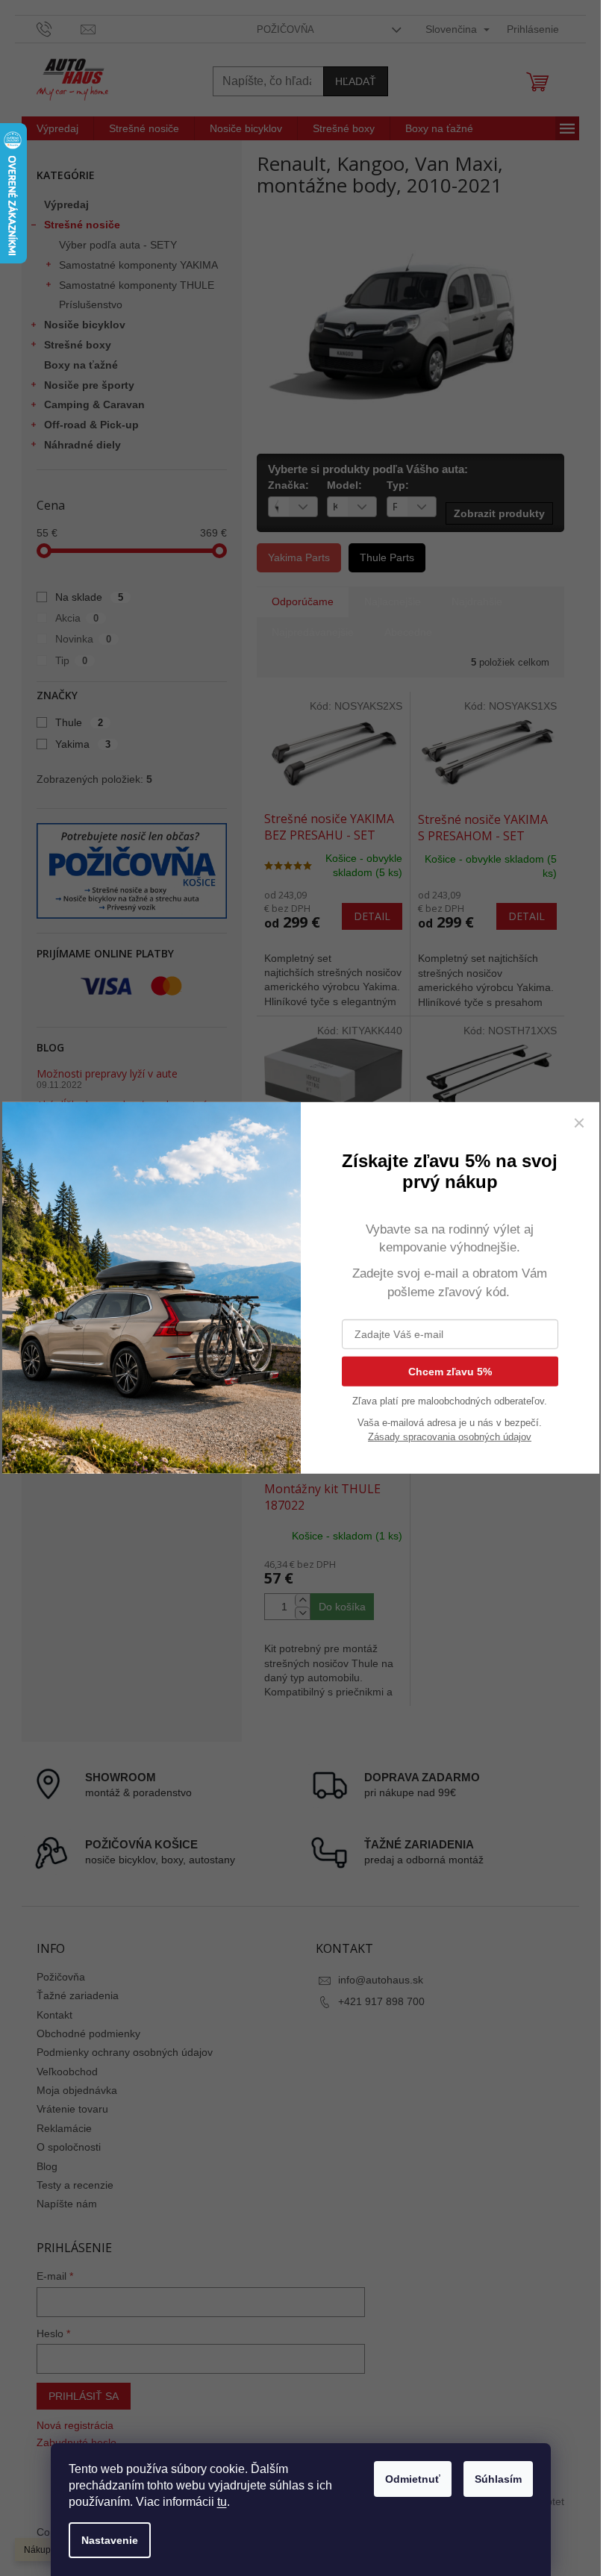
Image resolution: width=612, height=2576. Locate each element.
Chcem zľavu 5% (450, 1372)
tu (222, 2502)
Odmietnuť (413, 2479)
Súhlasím (498, 2479)
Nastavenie (110, 2540)
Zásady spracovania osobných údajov (450, 1437)
